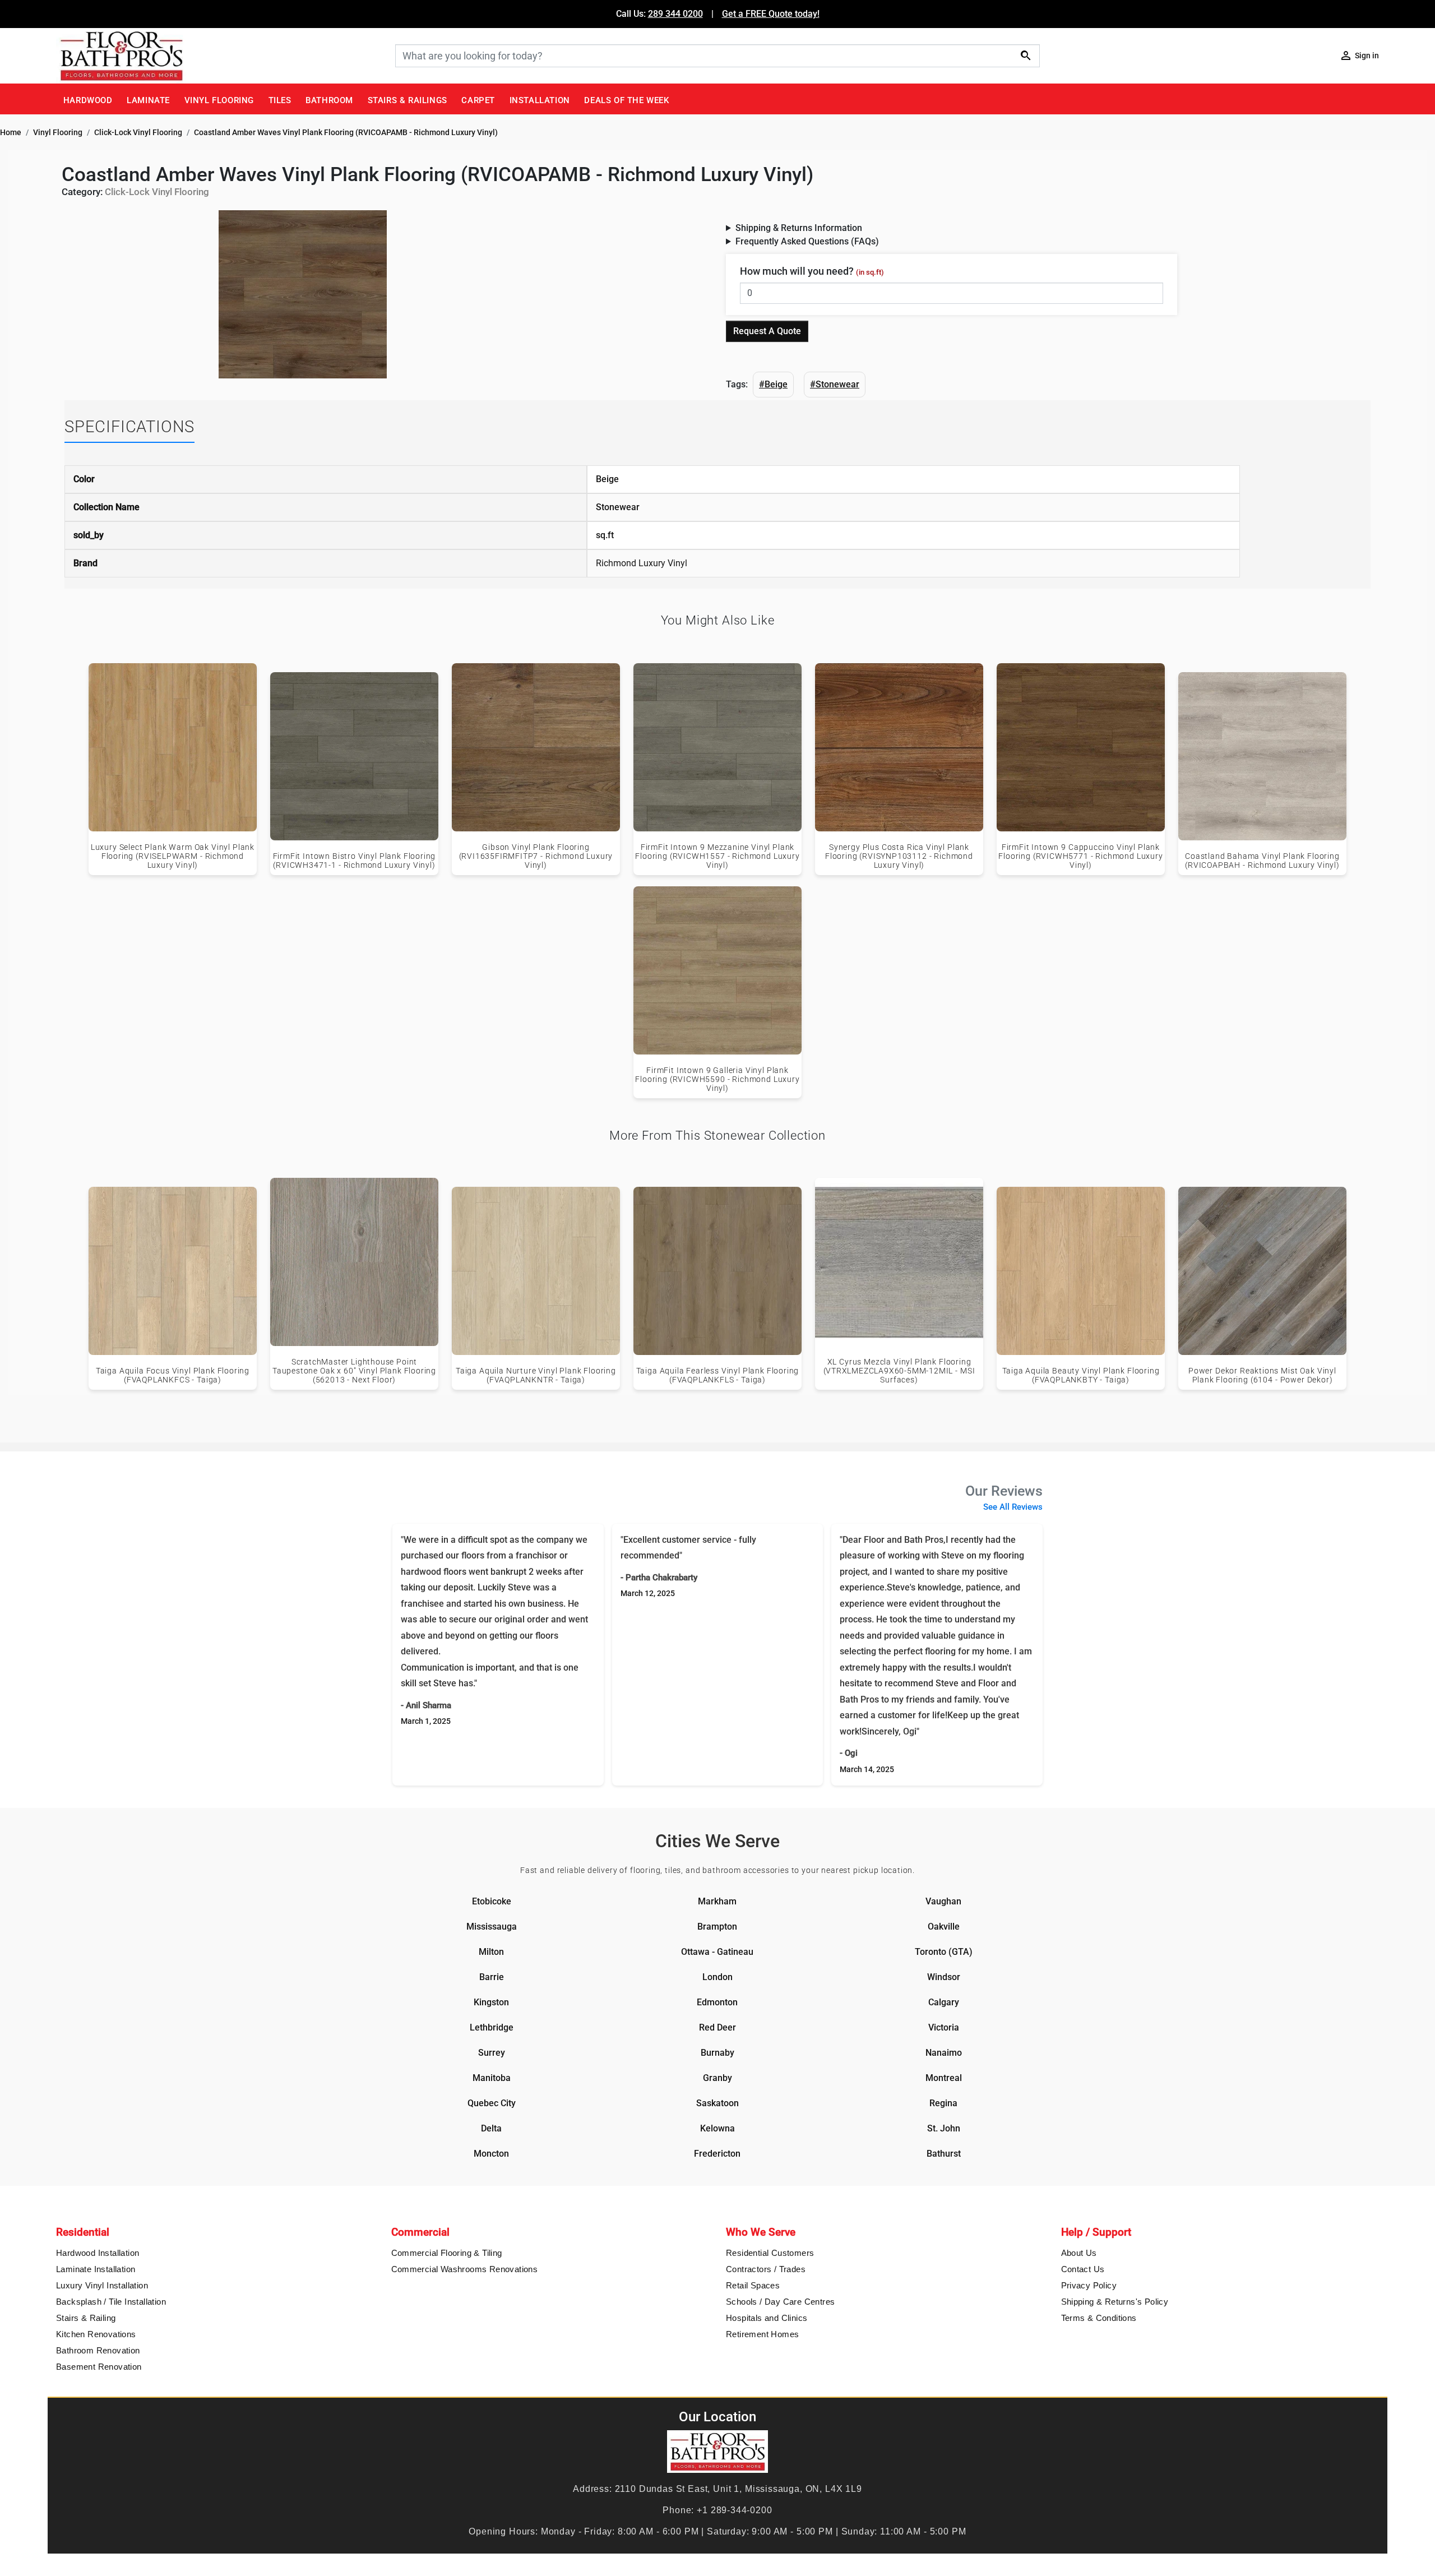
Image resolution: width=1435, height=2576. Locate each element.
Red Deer (717, 2027)
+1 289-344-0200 (734, 2510)
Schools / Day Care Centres (780, 2302)
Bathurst (944, 2154)
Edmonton (717, 2002)
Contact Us (1083, 2269)
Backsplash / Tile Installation (111, 2302)
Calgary (944, 2002)
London (717, 1977)
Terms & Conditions (1099, 2318)
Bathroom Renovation (98, 2350)
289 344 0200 (675, 14)
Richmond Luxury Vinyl (642, 563)
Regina (943, 2103)
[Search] (1026, 55)
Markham (717, 1901)
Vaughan (943, 1901)
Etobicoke (492, 1901)
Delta (491, 2128)
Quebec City (492, 2103)
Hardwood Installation (98, 2253)
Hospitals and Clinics (767, 2318)
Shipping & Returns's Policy (1115, 2302)
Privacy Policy (1089, 2285)
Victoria (944, 2027)
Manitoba (492, 2078)
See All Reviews (1013, 1507)
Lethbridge (492, 2027)
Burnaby (717, 2053)
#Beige (773, 384)
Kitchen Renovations (96, 2334)
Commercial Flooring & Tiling (447, 2253)
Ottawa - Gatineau (717, 1952)
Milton (491, 1952)
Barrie (492, 1977)
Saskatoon (717, 2103)
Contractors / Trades (766, 2269)
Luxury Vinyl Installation (102, 2285)
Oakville (944, 1927)
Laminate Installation (96, 2269)
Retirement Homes (762, 2334)
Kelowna (717, 2128)
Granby (717, 2078)
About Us (1079, 2253)
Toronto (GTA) (944, 1952)
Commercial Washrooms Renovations (465, 2269)
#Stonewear (835, 384)
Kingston (491, 2002)
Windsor (944, 1977)
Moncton (491, 2154)
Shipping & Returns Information (799, 228)
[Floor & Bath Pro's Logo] (221, 56)
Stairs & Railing (86, 2318)
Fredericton (717, 2154)
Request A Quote (767, 331)
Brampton (717, 1927)
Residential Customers (770, 2253)
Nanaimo (944, 2053)
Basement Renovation (99, 2367)
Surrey (492, 2053)
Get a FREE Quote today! (771, 14)
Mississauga (492, 1927)
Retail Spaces (753, 2285)
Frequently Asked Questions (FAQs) (807, 241)
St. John (944, 2128)
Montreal (944, 2078)
